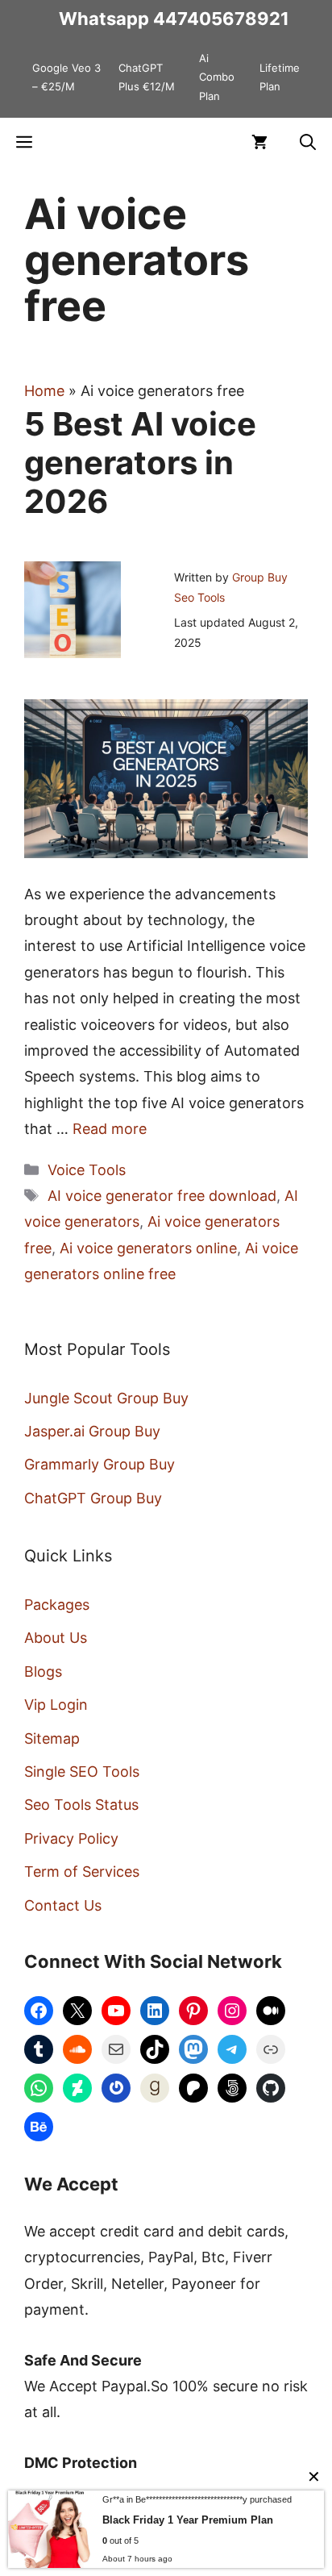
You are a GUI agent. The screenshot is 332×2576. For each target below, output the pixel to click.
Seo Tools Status (81, 1805)
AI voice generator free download (162, 1196)
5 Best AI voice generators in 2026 (140, 463)
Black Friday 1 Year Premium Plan (188, 2520)
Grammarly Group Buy (100, 1464)
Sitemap (52, 1738)
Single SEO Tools (82, 1772)
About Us (56, 1638)
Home (44, 391)
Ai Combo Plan (217, 77)
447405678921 (221, 19)
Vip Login (56, 1705)
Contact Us (63, 1905)
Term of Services (82, 1872)
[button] (308, 142)
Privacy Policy (71, 1838)
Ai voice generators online (148, 1248)
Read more (110, 1129)
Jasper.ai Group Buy (92, 1431)
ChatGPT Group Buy (93, 1498)
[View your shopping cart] (259, 142)
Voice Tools (87, 1170)
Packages (57, 1605)
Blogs (43, 1671)
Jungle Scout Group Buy (106, 1398)
